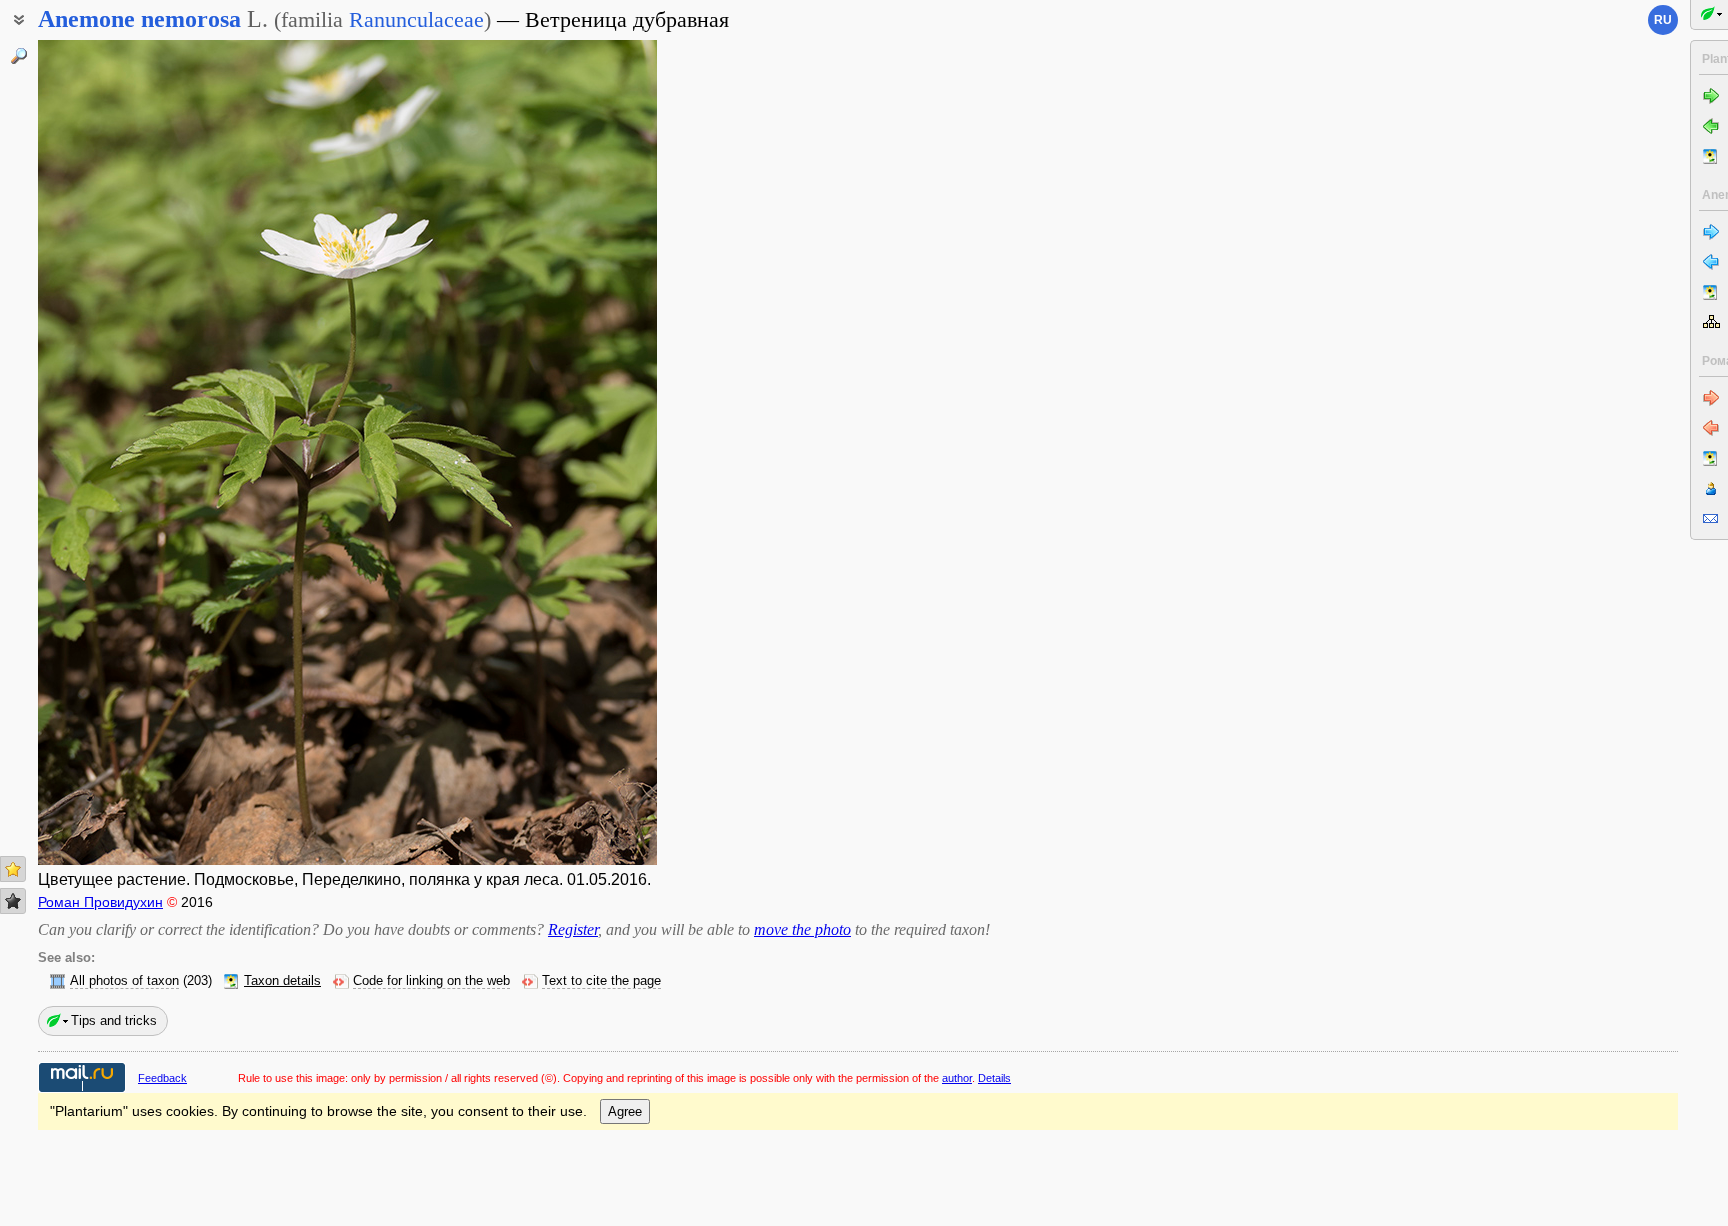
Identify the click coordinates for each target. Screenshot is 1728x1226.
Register (573, 929)
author (957, 1078)
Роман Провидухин (100, 902)
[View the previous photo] (105, 452)
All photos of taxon (124, 981)
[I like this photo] (13, 869)
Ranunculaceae (416, 19)
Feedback (162, 1078)
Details (994, 1078)
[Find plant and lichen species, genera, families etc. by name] (19, 56)
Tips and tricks (114, 1020)
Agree (625, 1111)
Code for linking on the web (431, 981)
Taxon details (282, 981)
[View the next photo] (590, 452)
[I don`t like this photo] (13, 901)
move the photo (802, 929)
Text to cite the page (601, 981)
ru (1663, 20)
